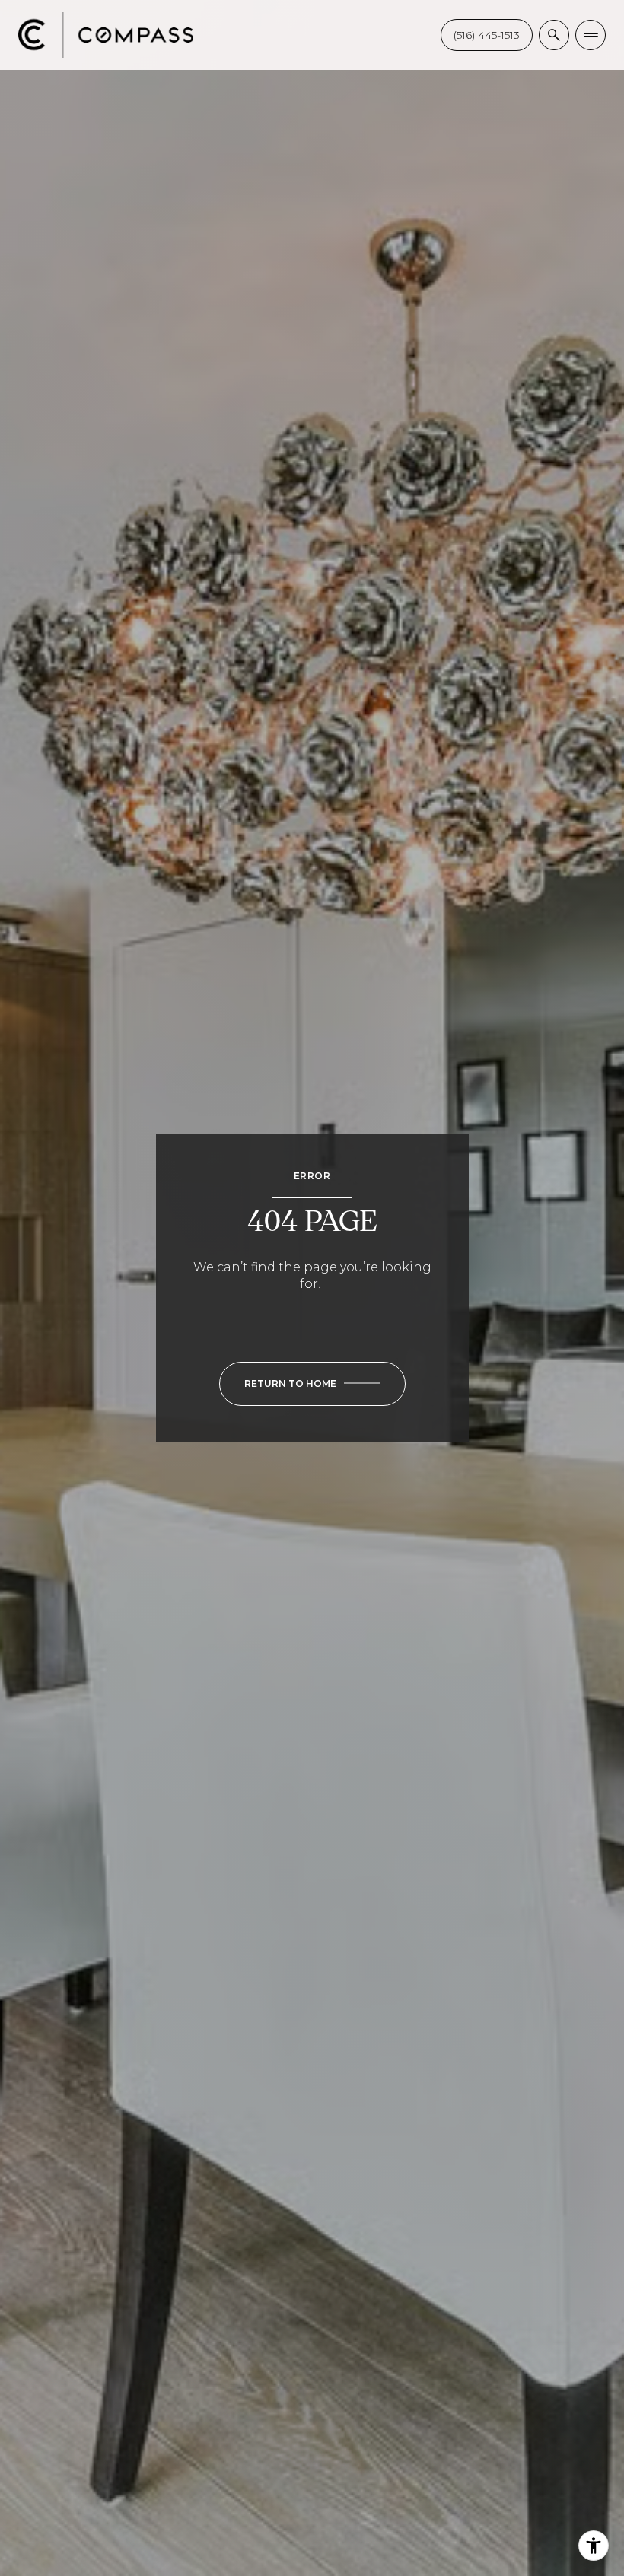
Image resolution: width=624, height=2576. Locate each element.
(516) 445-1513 (487, 35)
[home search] (554, 35)
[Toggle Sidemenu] (591, 35)
